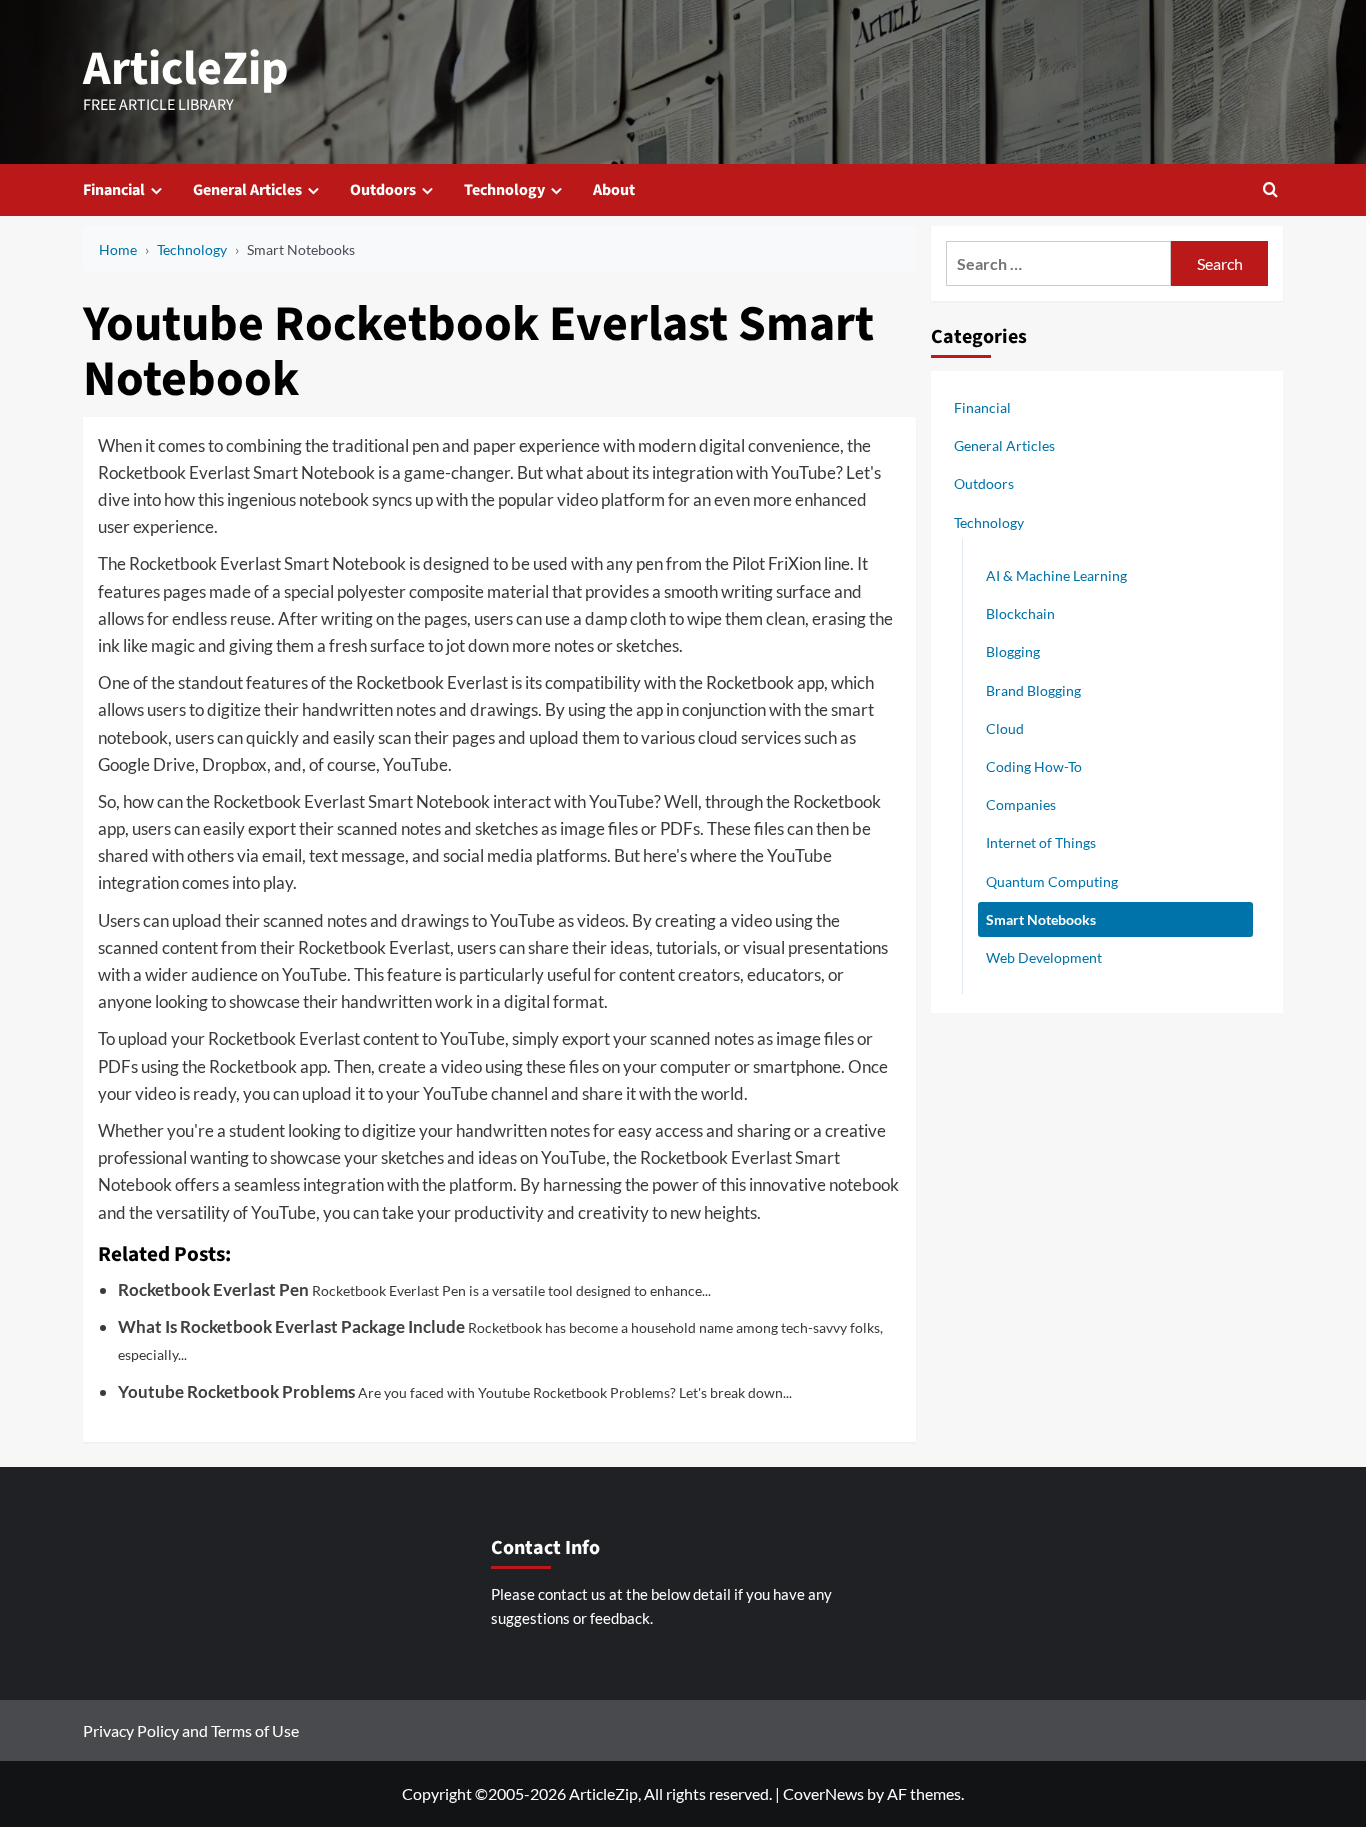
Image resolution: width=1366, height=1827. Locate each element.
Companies (1021, 804)
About (614, 190)
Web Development (1044, 956)
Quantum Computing (1052, 880)
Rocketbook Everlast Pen (213, 1289)
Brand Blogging (1033, 689)
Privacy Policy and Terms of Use (191, 1730)
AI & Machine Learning (1056, 574)
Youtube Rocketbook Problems (236, 1391)
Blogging (1013, 651)
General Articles (247, 190)
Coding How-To (1034, 765)
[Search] (1270, 189)
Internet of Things (1041, 842)
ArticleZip (186, 69)
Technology (504, 190)
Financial (114, 190)
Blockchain (1020, 612)
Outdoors (383, 190)
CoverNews (823, 1793)
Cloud (1005, 727)
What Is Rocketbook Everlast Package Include (291, 1326)
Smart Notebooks (1041, 918)
